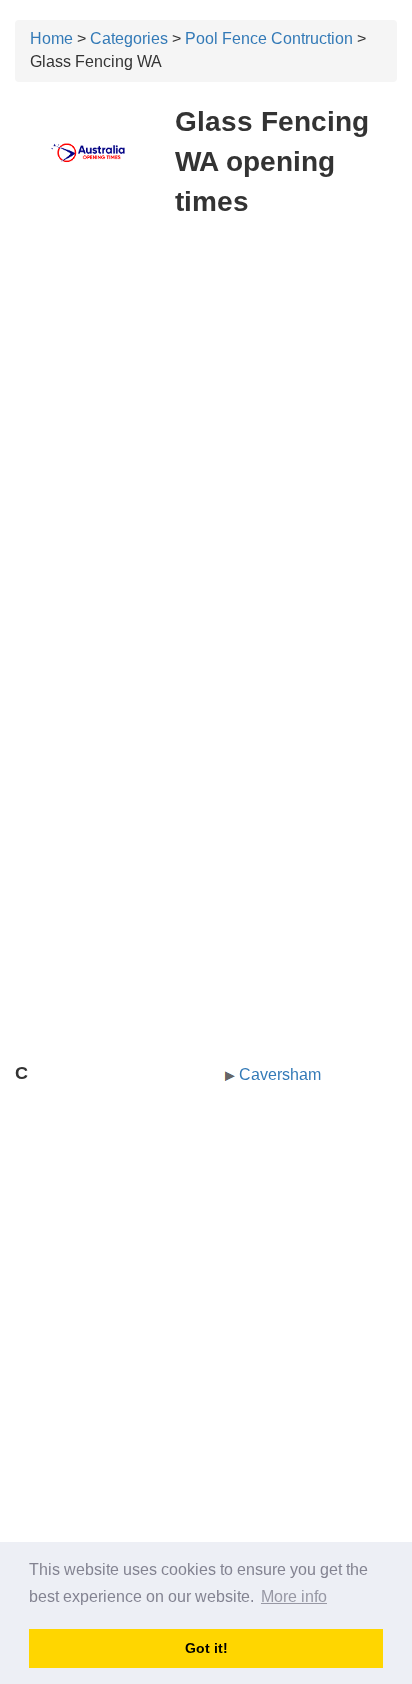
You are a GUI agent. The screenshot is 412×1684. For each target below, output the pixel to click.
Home (51, 38)
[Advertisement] (206, 446)
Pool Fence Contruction (269, 38)
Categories (129, 38)
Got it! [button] (206, 1648)
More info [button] (294, 1596)
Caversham (280, 1074)
